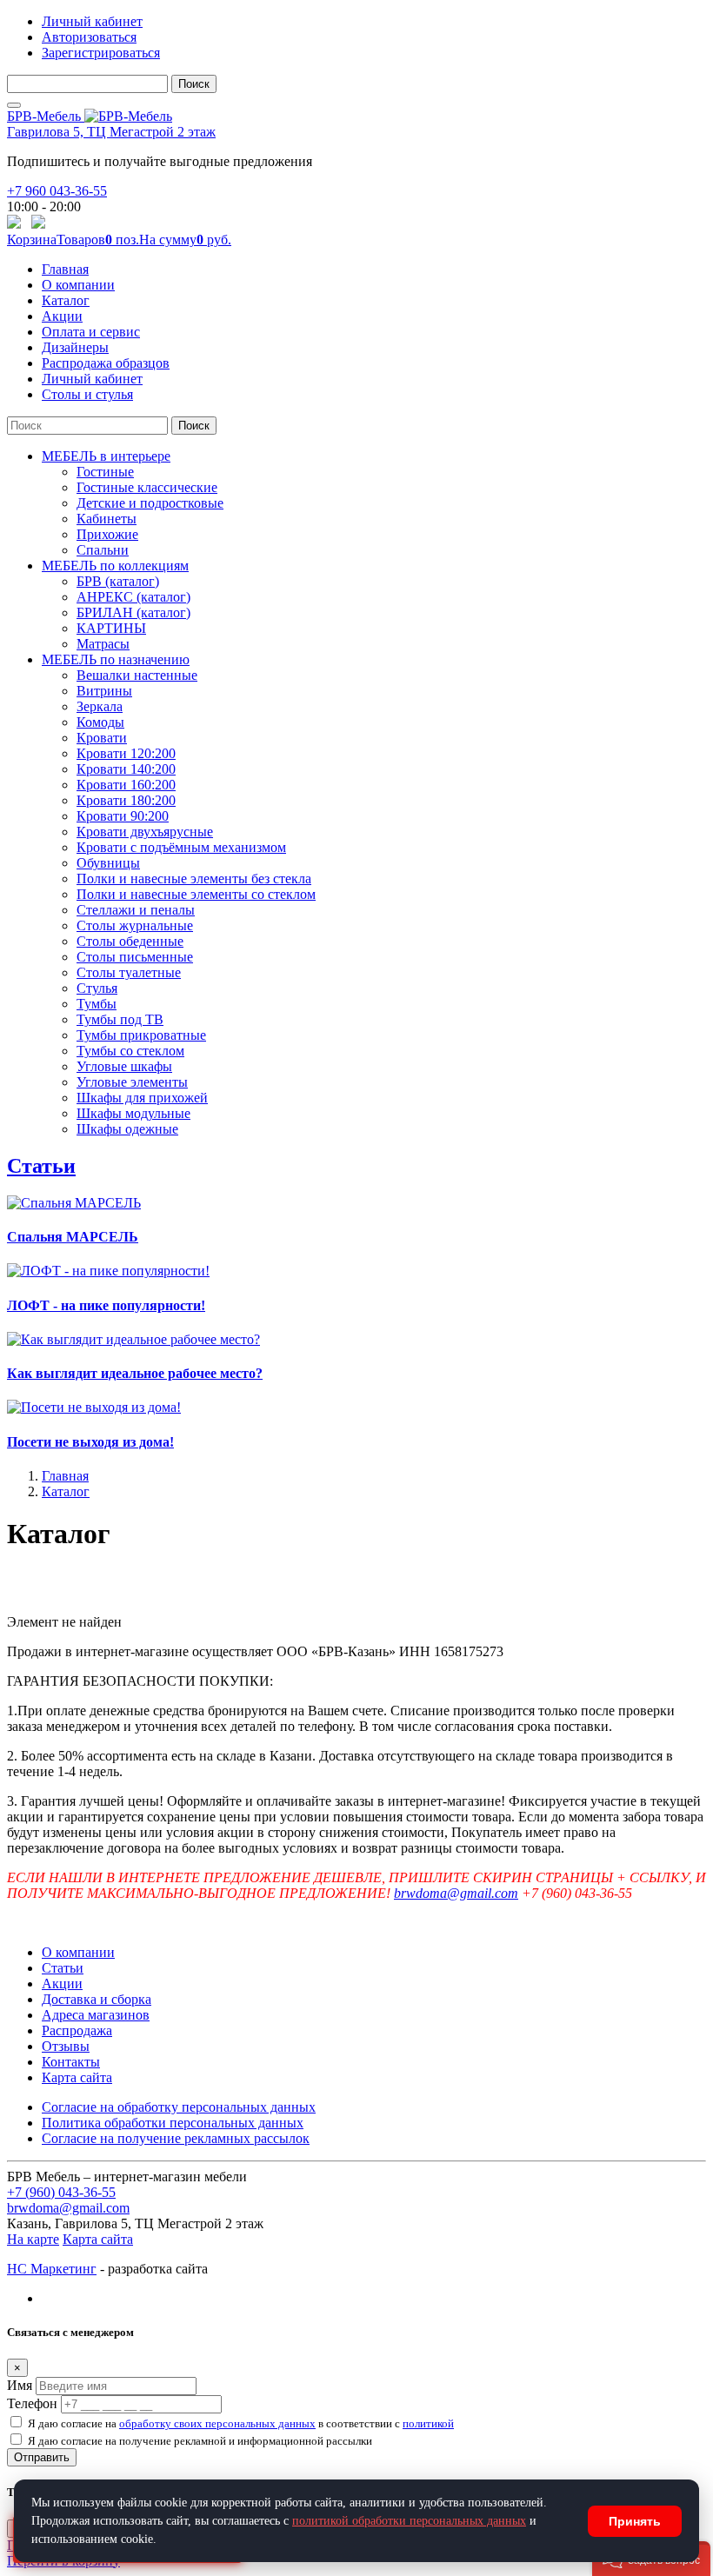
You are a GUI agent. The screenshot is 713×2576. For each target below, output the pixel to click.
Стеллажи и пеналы (136, 910)
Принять (635, 2521)
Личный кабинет (92, 21)
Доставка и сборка (97, 1999)
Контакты (71, 2062)
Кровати (102, 738)
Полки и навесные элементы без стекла (194, 879)
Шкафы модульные (133, 1113)
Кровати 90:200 (123, 816)
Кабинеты (107, 519)
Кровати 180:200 (126, 800)
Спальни (103, 550)
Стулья (97, 988)
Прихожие (107, 534)
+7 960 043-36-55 (57, 191)
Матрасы (103, 644)
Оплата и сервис (91, 332)
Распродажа (77, 2030)
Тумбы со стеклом (130, 1051)
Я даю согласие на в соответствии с (241, 2423)
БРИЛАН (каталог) (133, 612)
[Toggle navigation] (14, 105)
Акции (62, 316)
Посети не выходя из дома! (90, 1442)
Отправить (42, 2457)
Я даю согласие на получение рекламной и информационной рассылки (200, 2441)
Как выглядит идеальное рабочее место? (135, 1373)
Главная (65, 269)
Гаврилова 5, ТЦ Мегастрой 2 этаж (111, 132)
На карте (33, 2239)
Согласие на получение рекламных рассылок (176, 2138)
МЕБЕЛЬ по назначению (116, 659)
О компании (78, 285)
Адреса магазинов (96, 2015)
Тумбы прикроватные (141, 1035)
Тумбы (97, 1004)
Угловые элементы (132, 1082)
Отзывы (66, 2046)
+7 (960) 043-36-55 (61, 2192)
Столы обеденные (130, 941)
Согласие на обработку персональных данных (179, 2107)
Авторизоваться (89, 37)
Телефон (32, 2403)
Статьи (41, 1166)
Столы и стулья (87, 394)
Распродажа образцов (106, 363)
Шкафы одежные (127, 1129)
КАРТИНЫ (111, 628)
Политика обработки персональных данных (173, 2123)
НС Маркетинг (52, 2269)
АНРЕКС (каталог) (133, 597)
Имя (20, 2385)
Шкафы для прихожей (142, 1098)
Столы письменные (135, 957)
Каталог (66, 300)
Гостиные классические (147, 487)
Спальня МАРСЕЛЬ (73, 1237)
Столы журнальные (135, 925)
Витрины (104, 691)
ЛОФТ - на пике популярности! (106, 1305)
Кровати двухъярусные (145, 832)
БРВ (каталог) (118, 581)
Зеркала (100, 706)
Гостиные (105, 472)
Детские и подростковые (150, 503)
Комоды (100, 722)
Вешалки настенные (137, 675)
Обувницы (108, 863)
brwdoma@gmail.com (456, 1893)
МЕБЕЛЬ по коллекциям (115, 566)
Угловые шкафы (124, 1066)
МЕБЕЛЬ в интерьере (106, 456)
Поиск (194, 84)
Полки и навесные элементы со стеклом (196, 894)
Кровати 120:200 (126, 753)
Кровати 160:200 (126, 785)
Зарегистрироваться (101, 53)
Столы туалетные (129, 972)
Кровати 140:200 (126, 769)
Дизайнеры (75, 347)
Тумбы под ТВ (120, 1019)
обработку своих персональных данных (217, 2423)
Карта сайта (77, 2077)
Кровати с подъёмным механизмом (181, 847)
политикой (428, 2423)
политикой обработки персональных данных (409, 2521)
